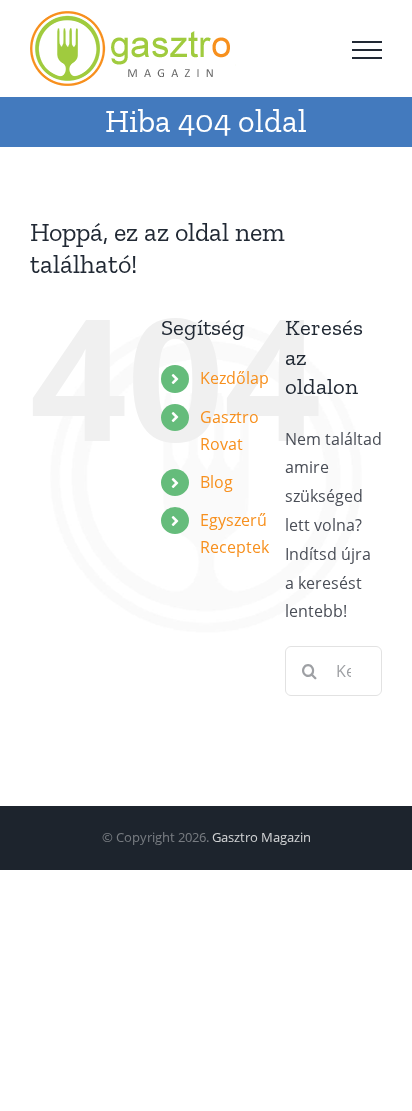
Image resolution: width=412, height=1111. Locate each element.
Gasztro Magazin (261, 837)
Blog (216, 482)
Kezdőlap (234, 378)
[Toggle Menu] (367, 50)
